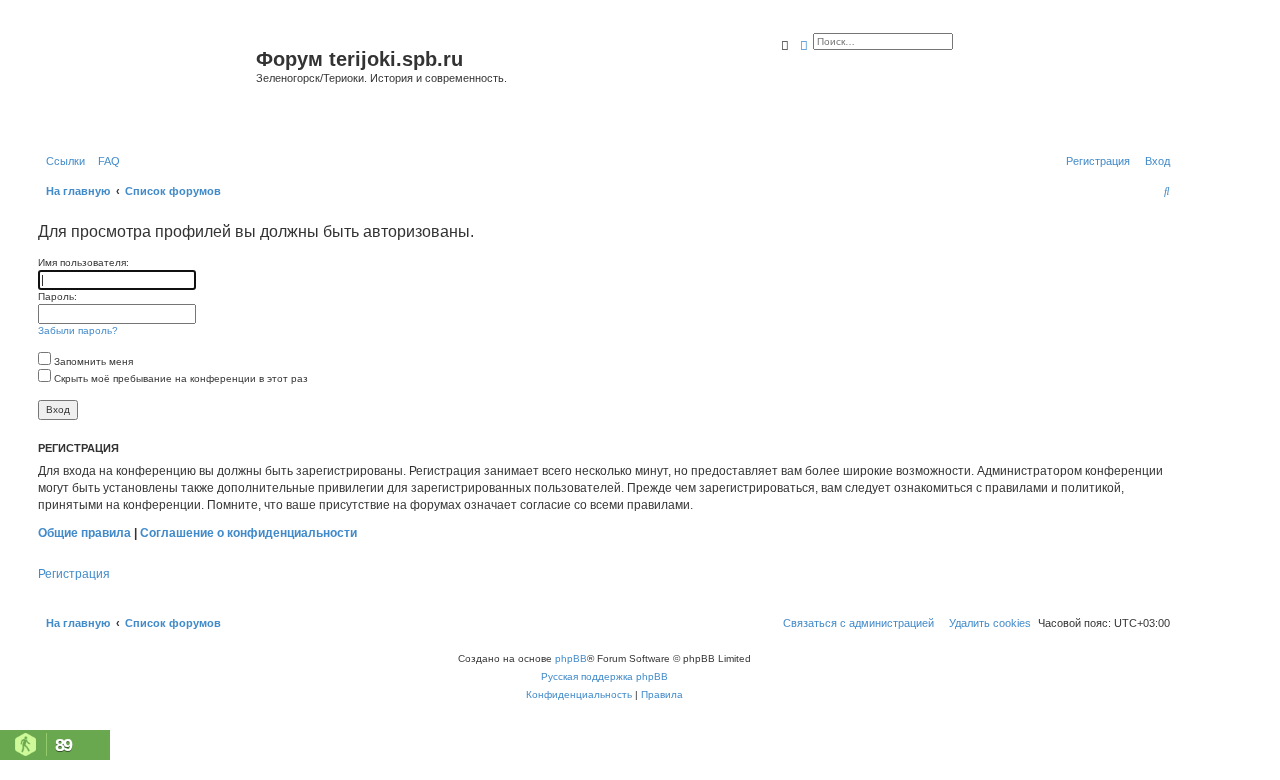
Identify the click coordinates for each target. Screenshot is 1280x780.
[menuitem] (105, 161)
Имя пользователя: (83, 262)
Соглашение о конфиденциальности (248, 533)
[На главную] (144, 83)
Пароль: (57, 296)
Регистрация (74, 574)
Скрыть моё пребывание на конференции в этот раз (179, 378)
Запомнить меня (92, 361)
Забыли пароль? (78, 330)
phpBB (571, 658)
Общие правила (84, 533)
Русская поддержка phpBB (604, 676)
